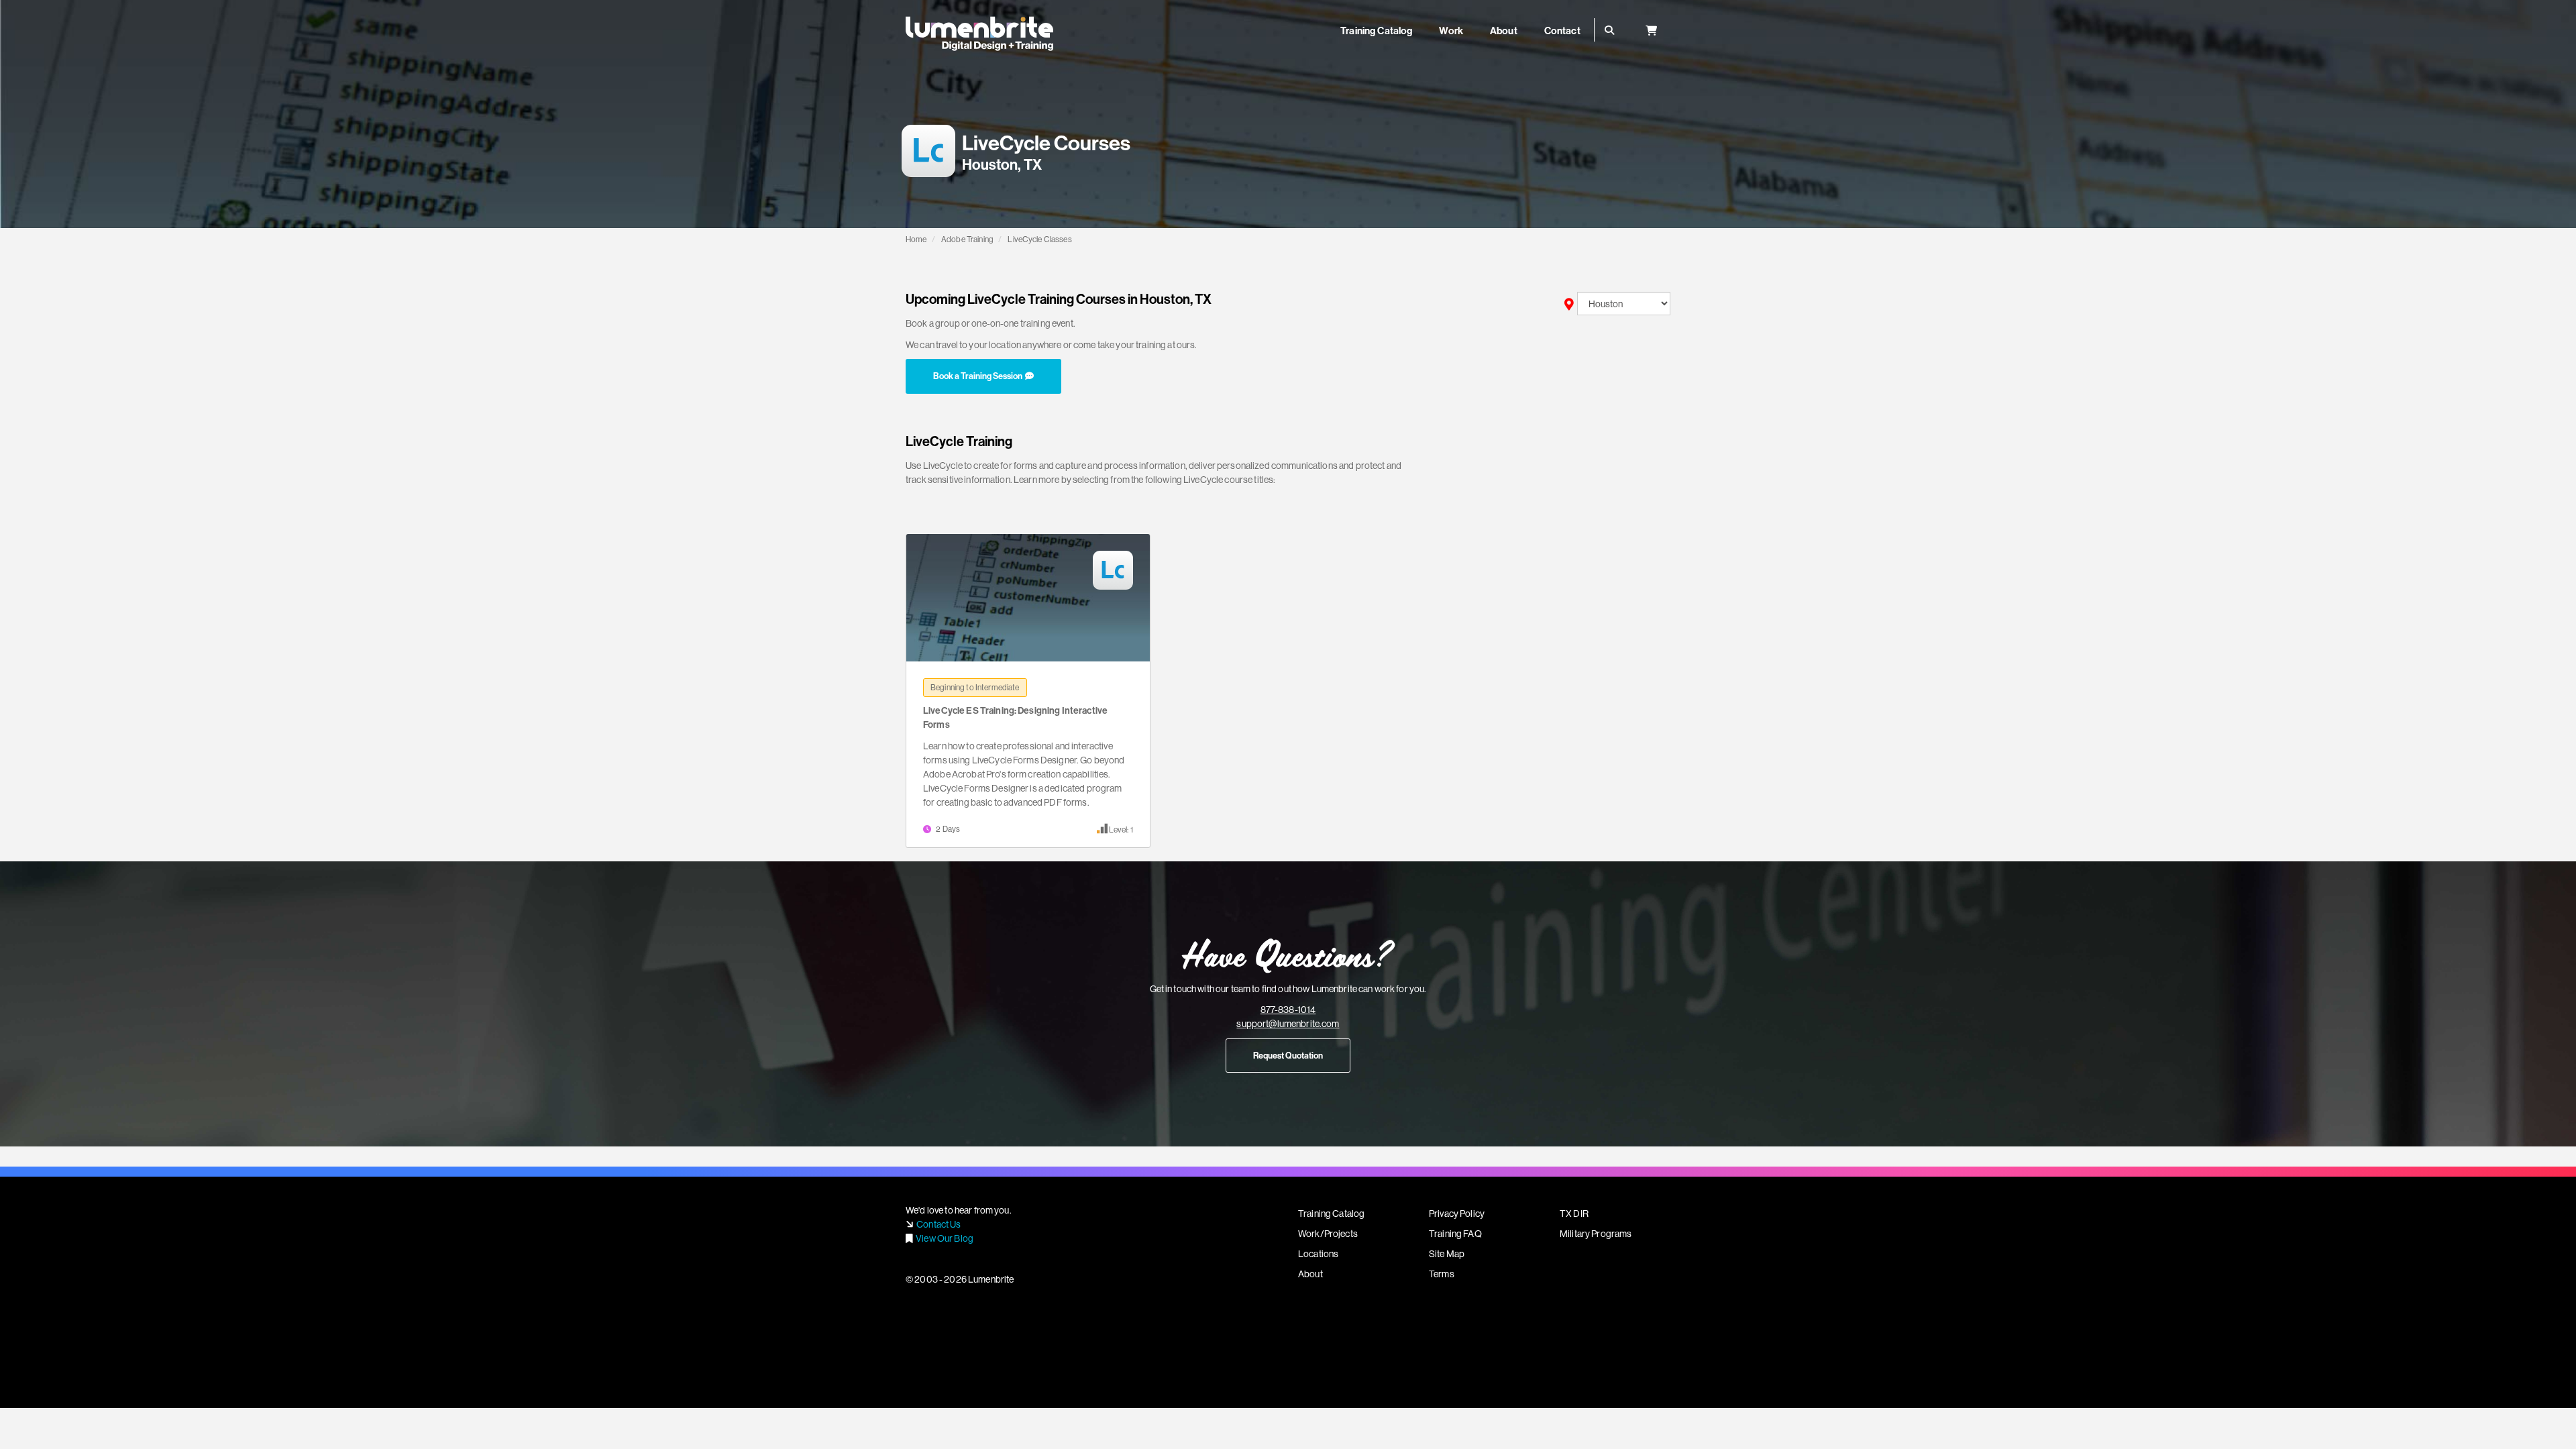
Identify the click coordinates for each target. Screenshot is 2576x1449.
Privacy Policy (1457, 1214)
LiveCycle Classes (1039, 239)
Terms (1442, 1274)
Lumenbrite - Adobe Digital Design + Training (979, 34)
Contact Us (938, 1224)
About (1310, 1274)
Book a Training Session (979, 376)
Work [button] (1451, 31)
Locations (1318, 1254)
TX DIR (1574, 1214)
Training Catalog (1331, 1214)
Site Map (1447, 1254)
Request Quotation (1288, 1055)
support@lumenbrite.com (1288, 1024)
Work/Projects (1328, 1234)
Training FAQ (1455, 1234)
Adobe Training (967, 239)
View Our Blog (945, 1238)
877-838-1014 (1288, 1010)
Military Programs (1596, 1234)
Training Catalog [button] (1376, 31)
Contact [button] (1562, 31)
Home (916, 239)
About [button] (1504, 31)
